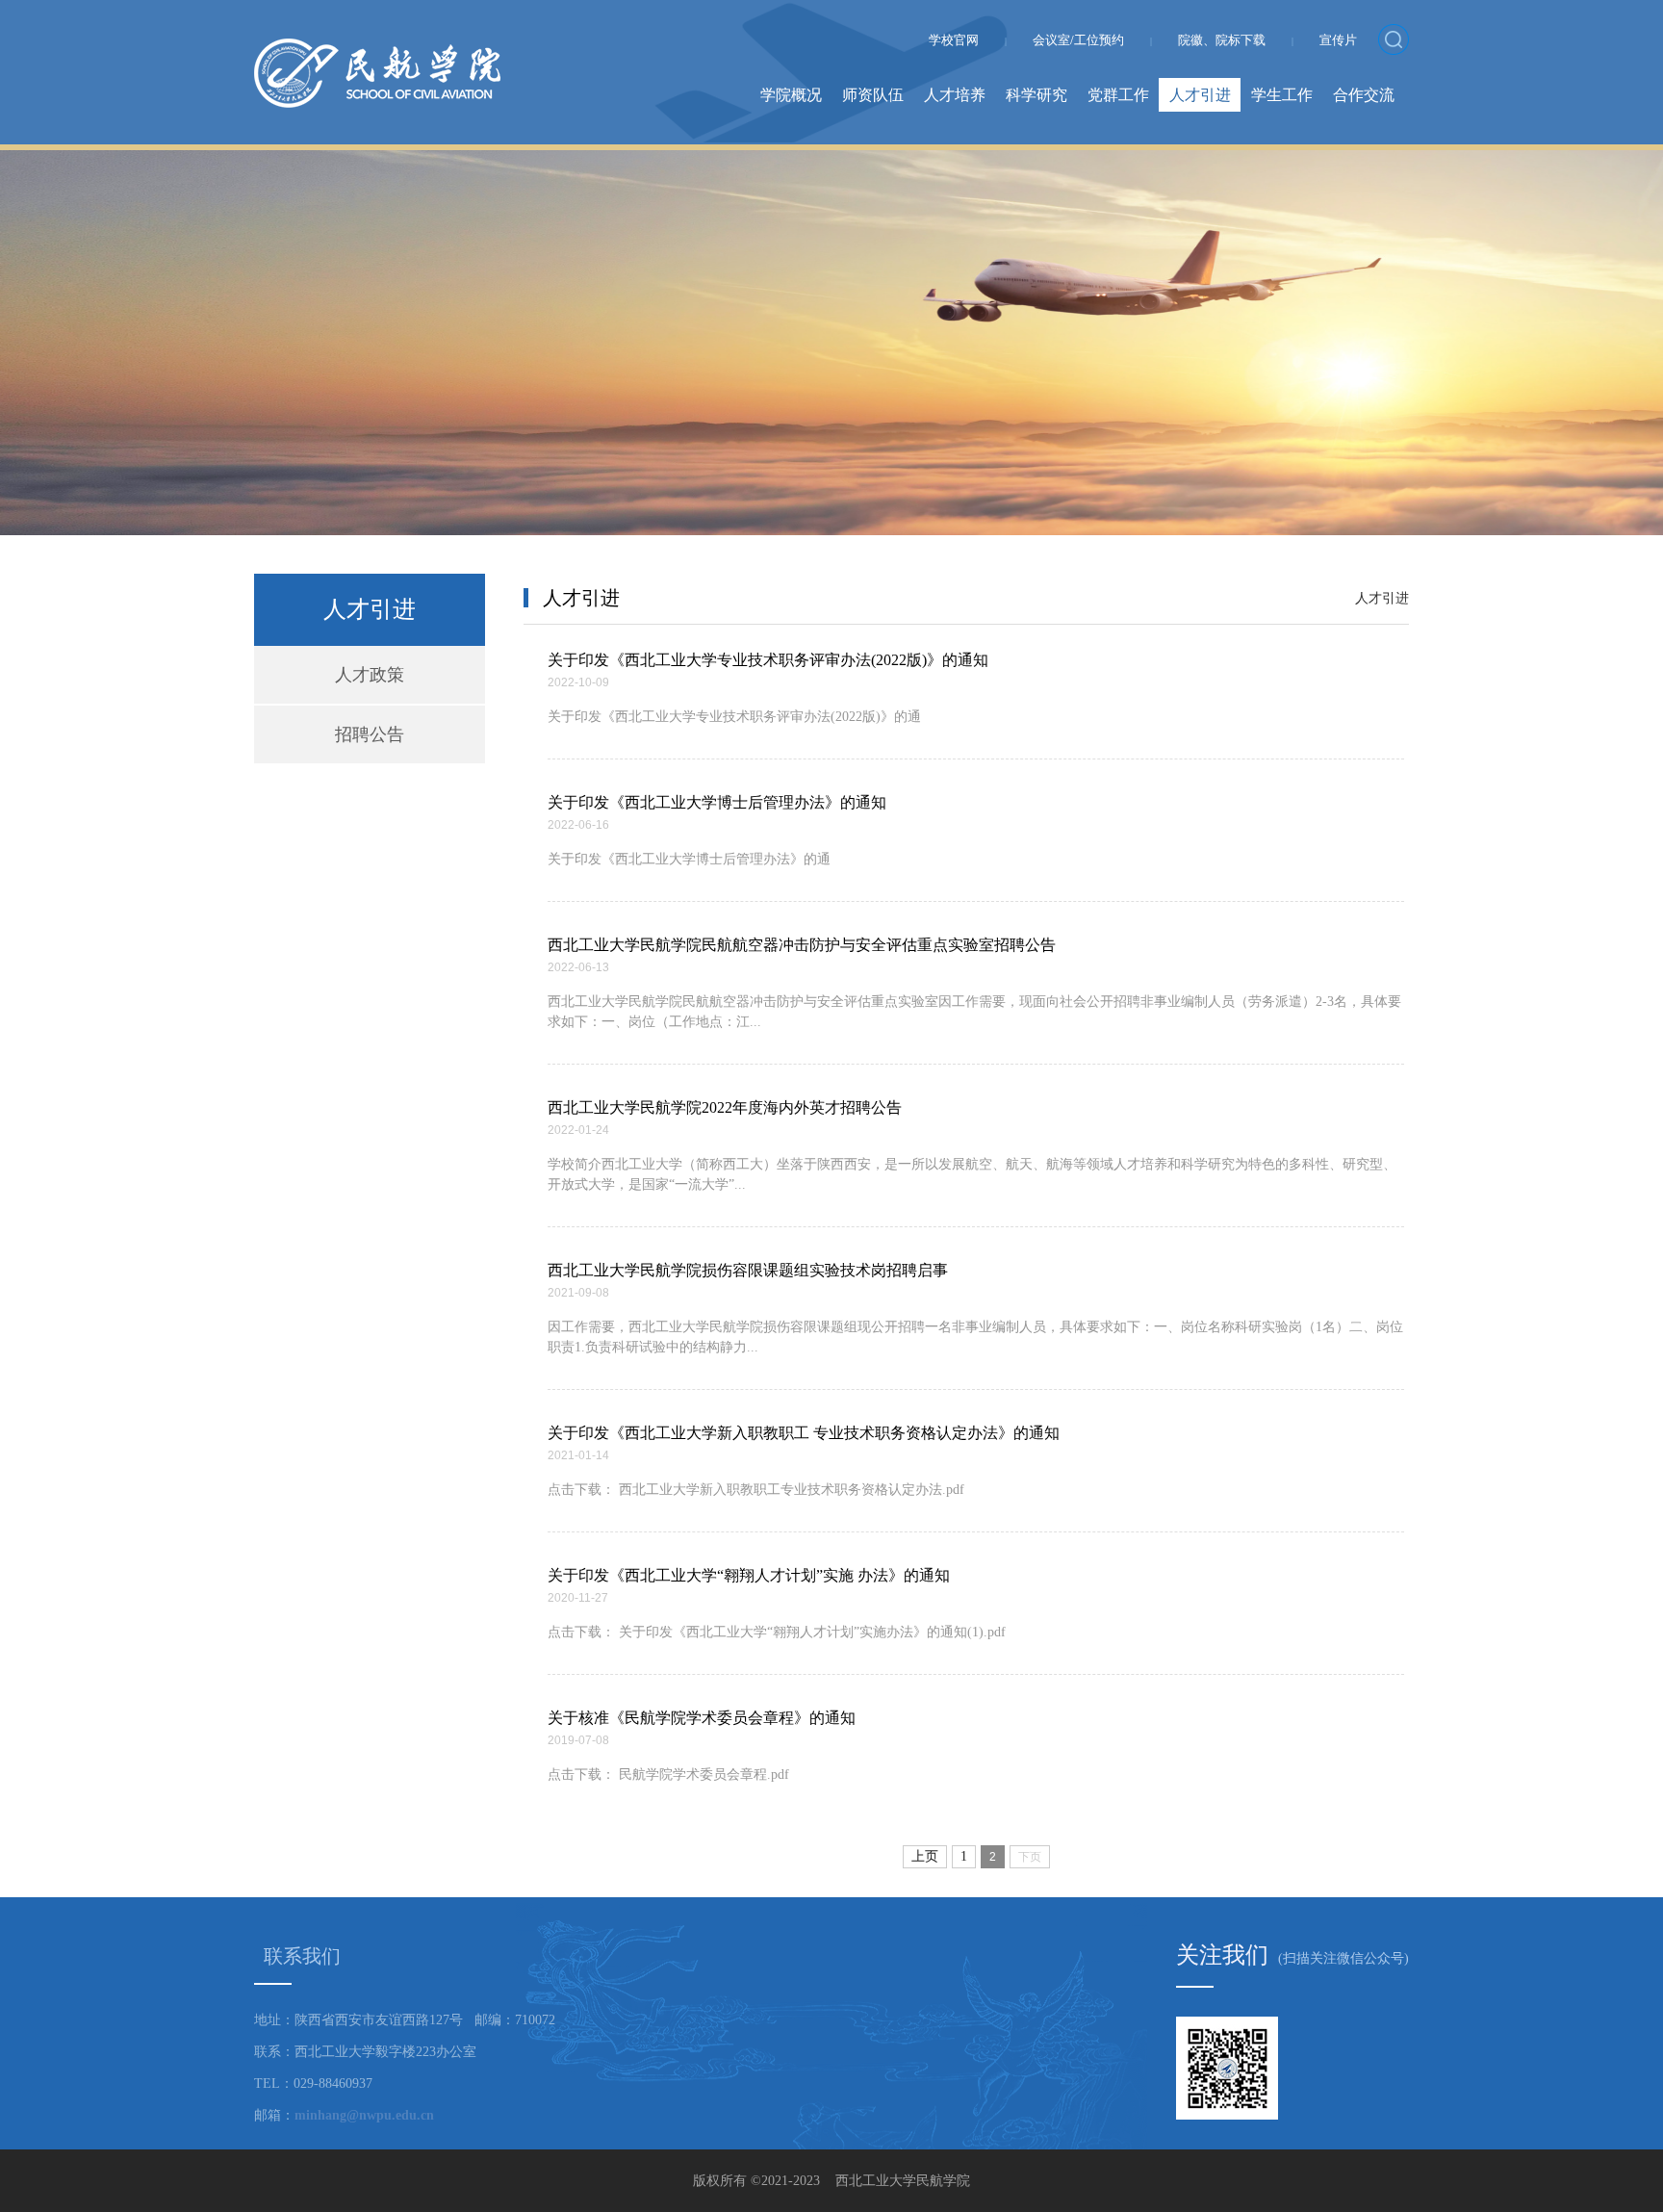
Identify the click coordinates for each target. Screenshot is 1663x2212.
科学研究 (1036, 95)
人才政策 (370, 675)
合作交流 (1364, 95)
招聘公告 (370, 734)
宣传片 (1338, 40)
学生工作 (1282, 95)
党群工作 (1118, 95)
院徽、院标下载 (1222, 40)
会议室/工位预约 (1078, 40)
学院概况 (791, 95)
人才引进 (1200, 95)
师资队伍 (873, 95)
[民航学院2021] (377, 49)
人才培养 (955, 95)
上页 (925, 1856)
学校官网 (954, 40)
